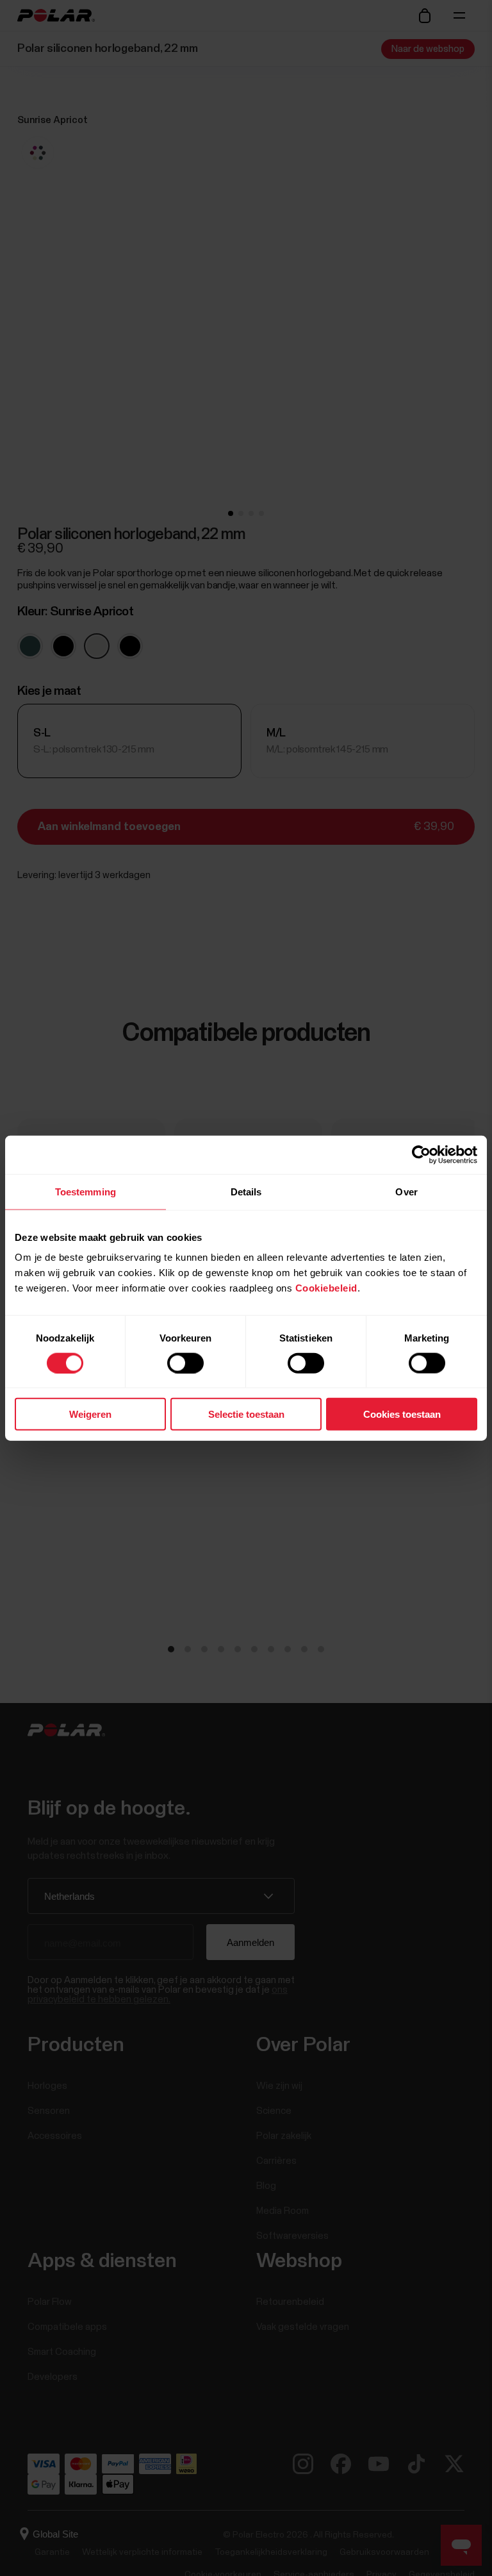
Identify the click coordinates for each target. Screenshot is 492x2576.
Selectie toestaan (246, 1414)
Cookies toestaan (402, 1414)
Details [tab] (246, 1191)
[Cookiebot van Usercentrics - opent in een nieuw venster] (421, 1154)
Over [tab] (406, 1191)
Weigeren (90, 1414)
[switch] (185, 1363)
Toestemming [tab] (86, 1191)
